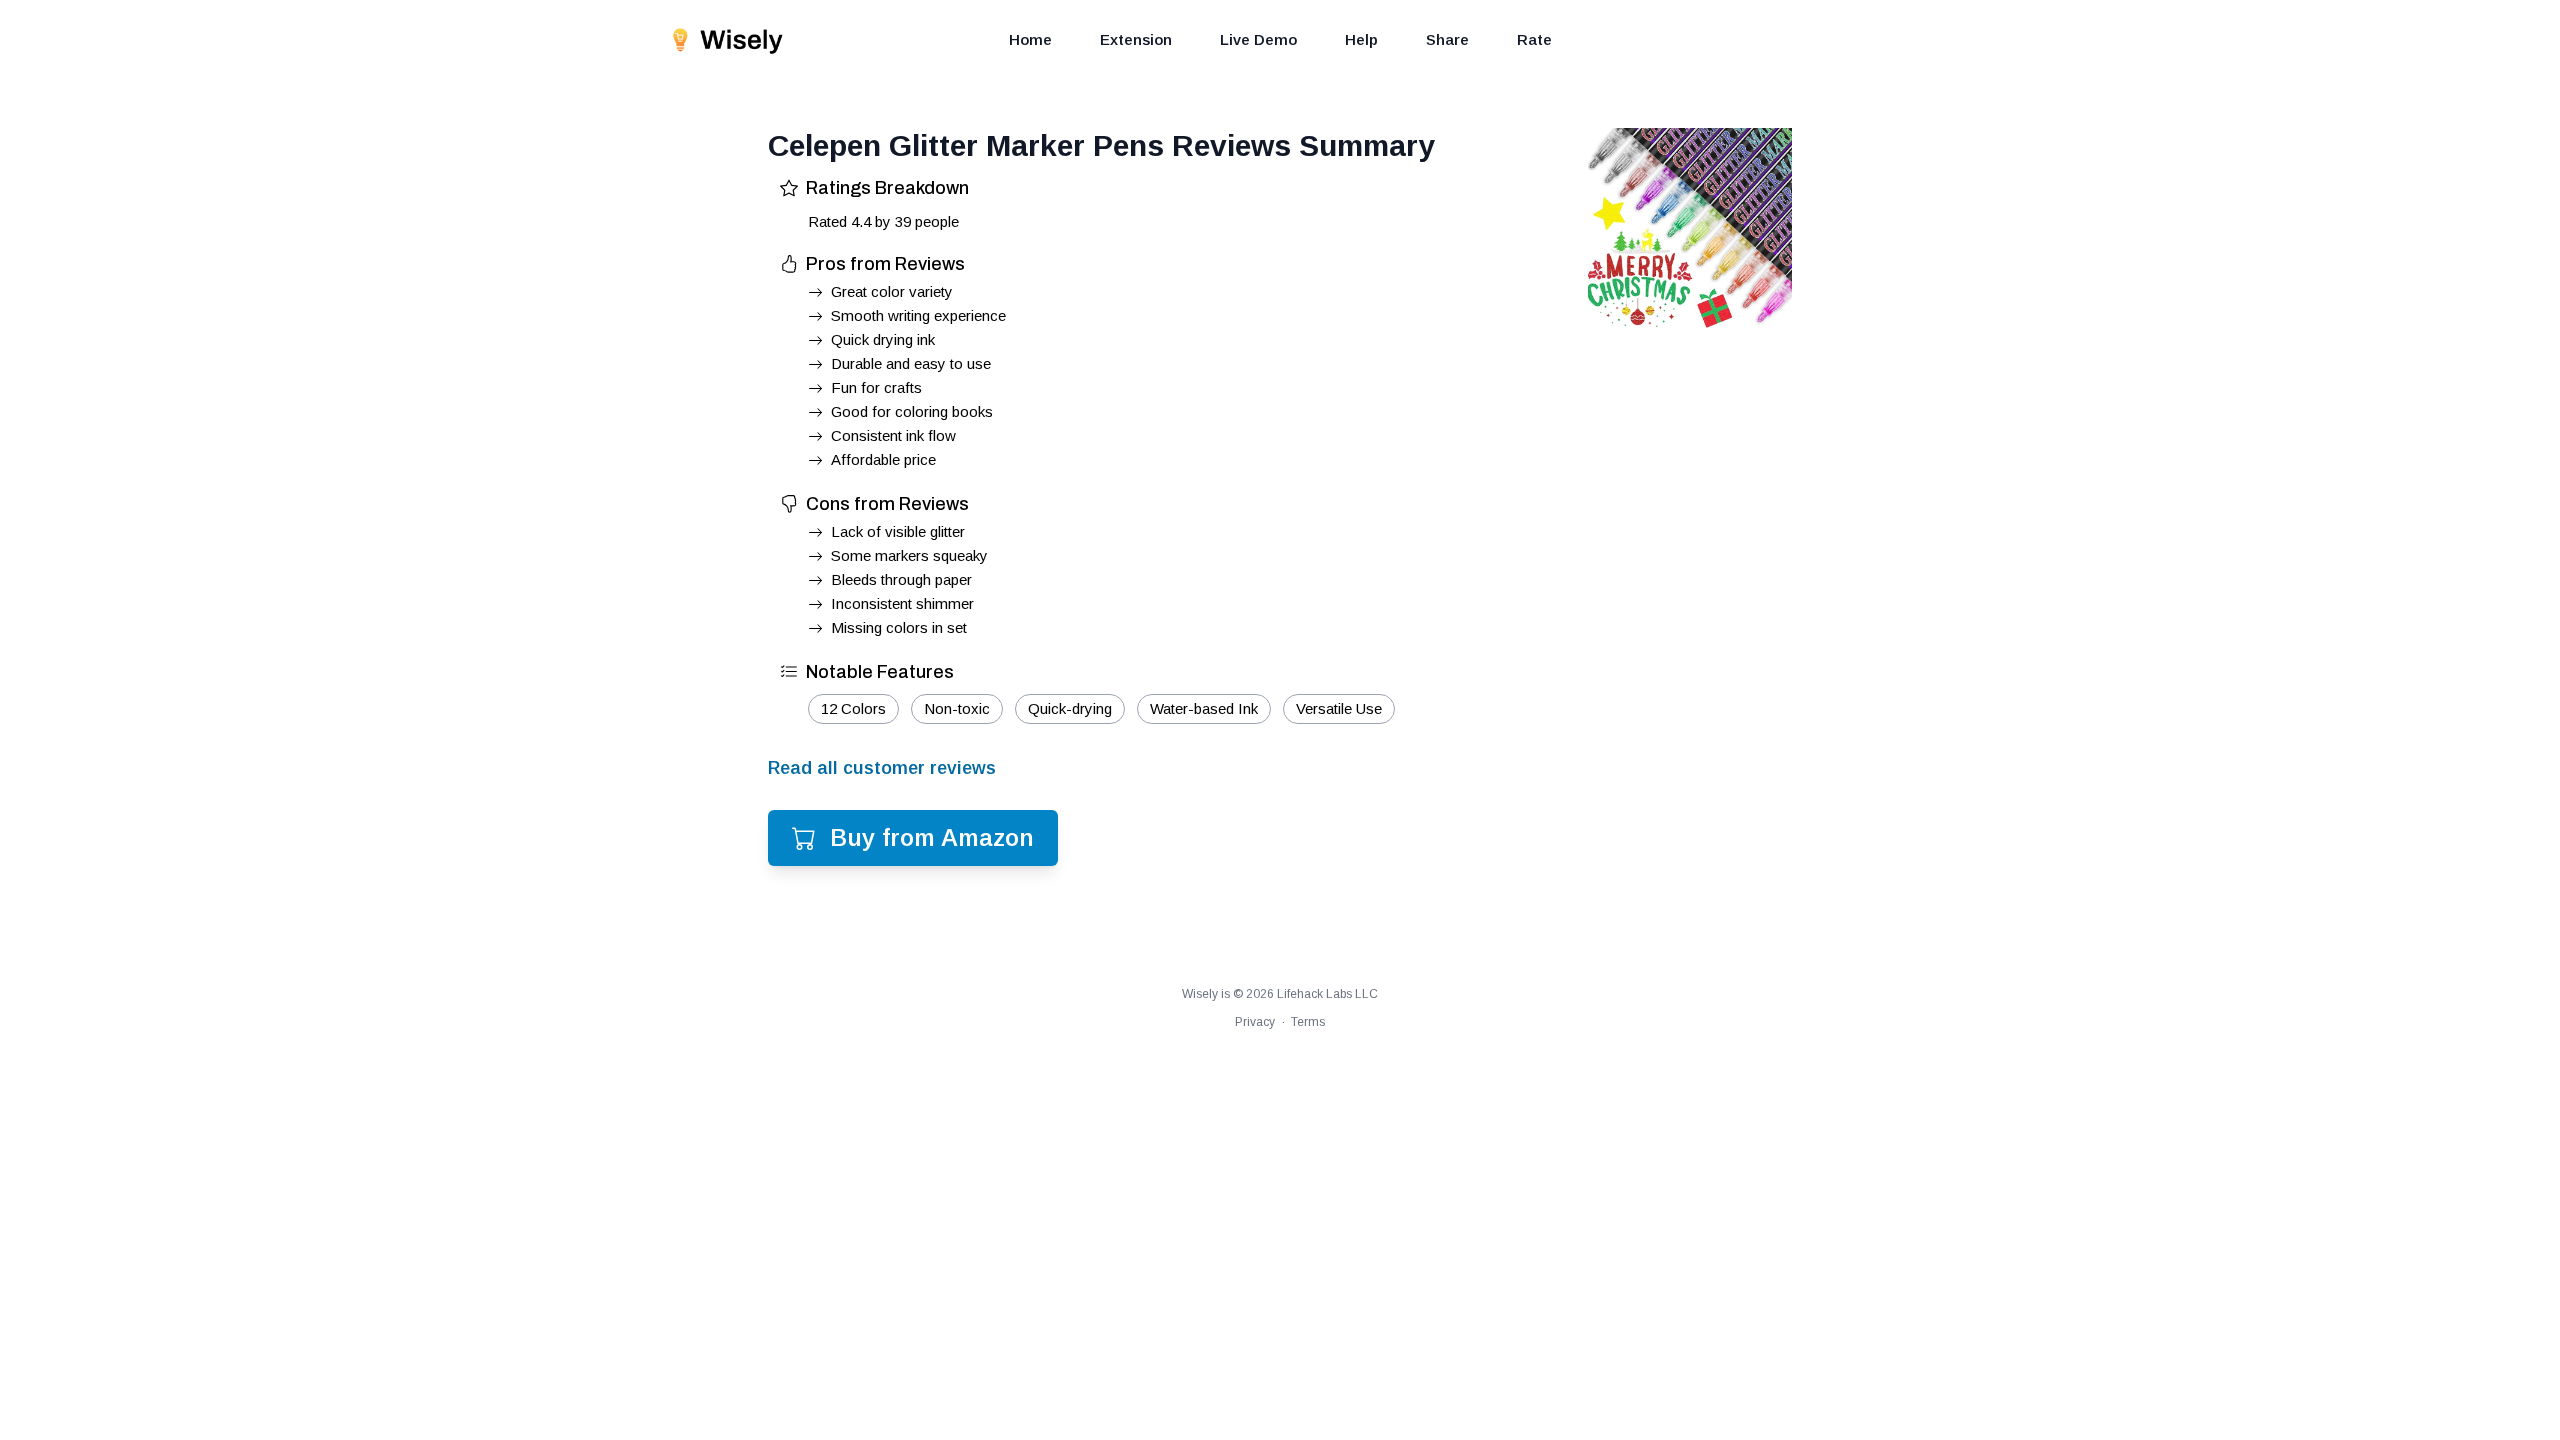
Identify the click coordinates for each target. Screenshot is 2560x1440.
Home (1030, 39)
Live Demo (1258, 39)
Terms (1308, 1022)
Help (1361, 39)
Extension (1136, 39)
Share (1447, 39)
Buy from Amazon (932, 837)
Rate (1534, 39)
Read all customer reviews (882, 768)
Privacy (1255, 1022)
